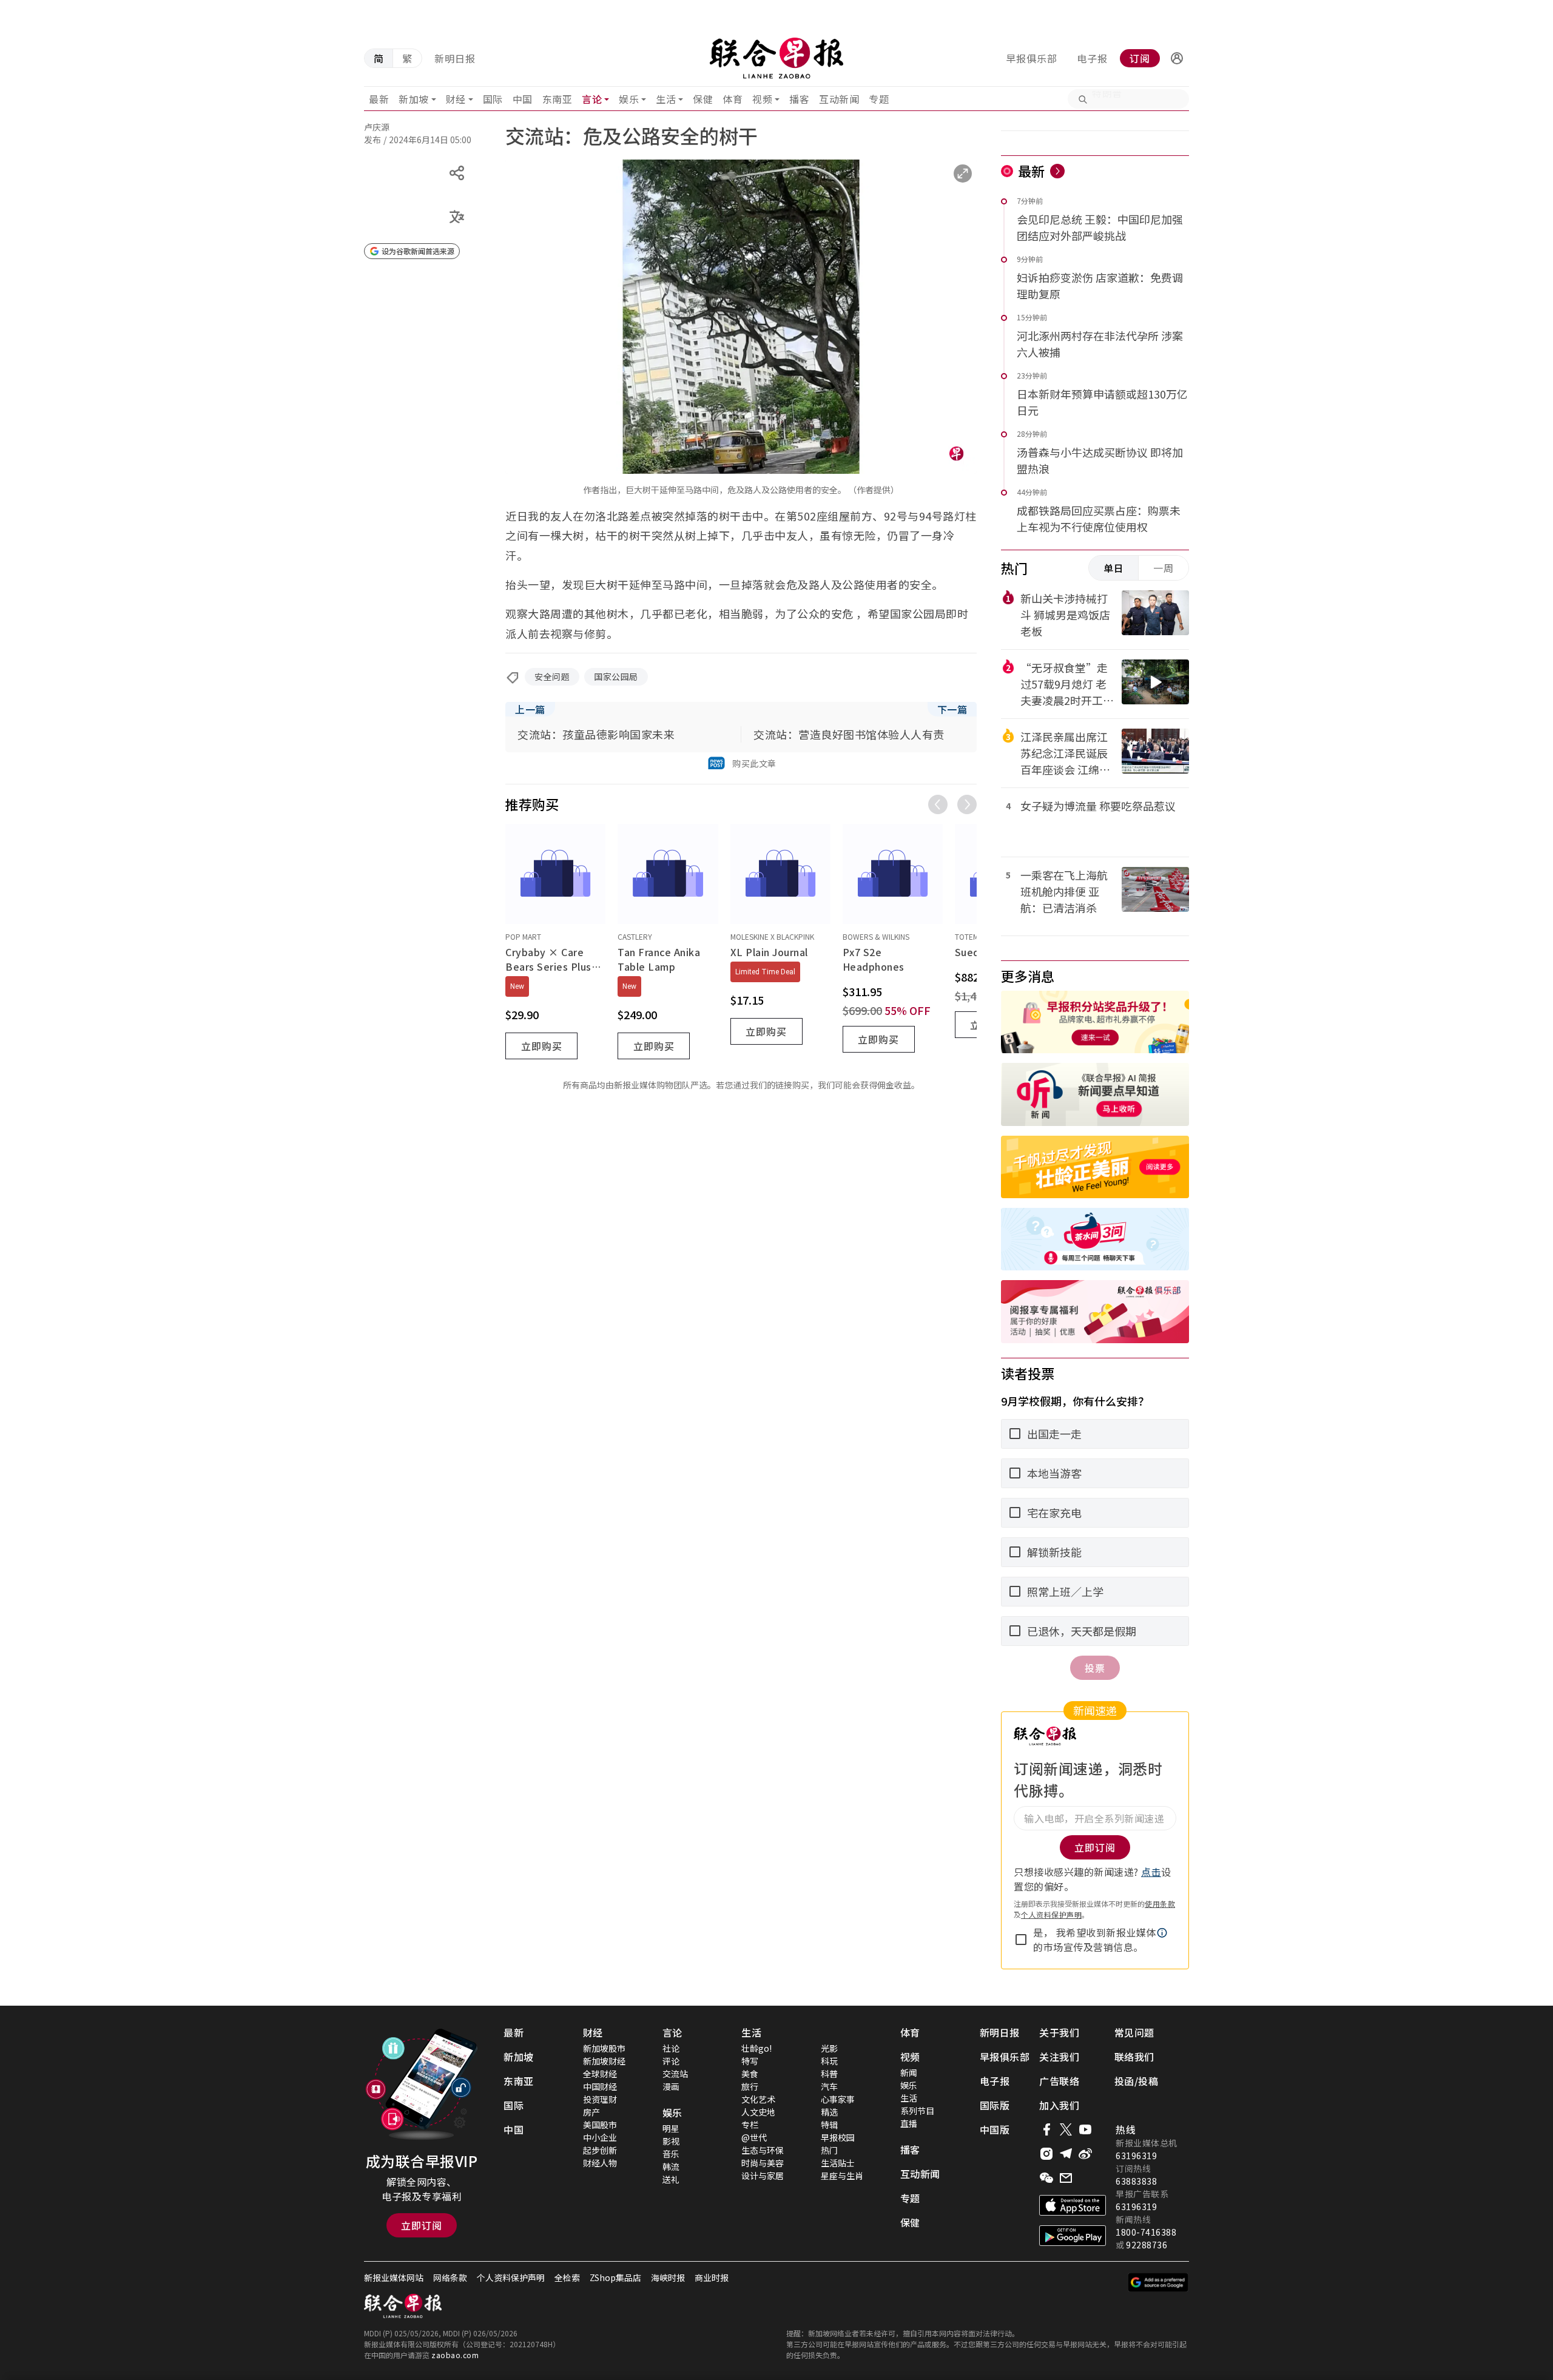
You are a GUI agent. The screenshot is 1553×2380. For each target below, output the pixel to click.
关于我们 (1059, 2032)
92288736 (1147, 2245)
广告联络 (1059, 2081)
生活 (666, 99)
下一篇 (952, 709)
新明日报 (455, 58)
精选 (829, 2112)
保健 (703, 99)
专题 (879, 99)
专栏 (750, 2125)
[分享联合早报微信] (1046, 2178)
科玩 (829, 2061)
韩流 (671, 2166)
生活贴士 (838, 2163)
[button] (1177, 58)
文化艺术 (758, 2099)
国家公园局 (616, 676)
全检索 (567, 2277)
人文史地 (758, 2112)
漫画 (671, 2086)
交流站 (675, 2074)
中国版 (995, 2129)
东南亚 (558, 99)
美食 (750, 2074)
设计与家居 (763, 2176)
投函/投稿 (1137, 2081)
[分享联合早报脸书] (1046, 2129)
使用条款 (1160, 1903)
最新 (379, 99)
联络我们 (1134, 2057)
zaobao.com (455, 2355)
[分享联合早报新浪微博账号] (1085, 2154)
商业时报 (712, 2277)
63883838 (1136, 2181)
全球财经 (600, 2074)
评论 (671, 2061)
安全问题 (552, 676)
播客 (799, 99)
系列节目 (917, 2111)
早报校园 (838, 2137)
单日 (1114, 568)
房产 (591, 2112)
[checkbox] (1021, 1940)
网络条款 (450, 2277)
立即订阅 (422, 2225)
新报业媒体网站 (394, 2277)
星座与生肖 (842, 2176)
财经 (456, 99)
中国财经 (600, 2086)
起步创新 (600, 2150)
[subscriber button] (1177, 58)
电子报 (1092, 58)
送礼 (671, 2179)
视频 (762, 99)
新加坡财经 (604, 2061)
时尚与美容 (763, 2163)
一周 (1164, 568)
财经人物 (600, 2163)
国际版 (995, 2105)
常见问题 (1134, 2032)
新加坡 (414, 99)
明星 (671, 2128)
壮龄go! (756, 2048)
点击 (1151, 1872)
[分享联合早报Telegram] (1066, 2154)
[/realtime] (1057, 171)
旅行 (750, 2086)
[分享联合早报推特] (1066, 2129)
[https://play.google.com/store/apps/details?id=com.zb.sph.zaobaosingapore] (1073, 2236)
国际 (493, 99)
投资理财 (600, 2099)
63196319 (1136, 2156)
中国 (523, 99)
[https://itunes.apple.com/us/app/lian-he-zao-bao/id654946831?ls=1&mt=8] (1073, 2205)
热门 (829, 2150)
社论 (671, 2048)
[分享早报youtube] (1085, 2129)
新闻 (909, 2072)
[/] (776, 58)
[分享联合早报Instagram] (1046, 2154)
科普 (829, 2074)
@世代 (754, 2137)
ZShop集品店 (615, 2277)
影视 (671, 2141)
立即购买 (542, 1046)
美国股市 (600, 2125)
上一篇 (530, 709)
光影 (829, 2048)
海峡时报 (668, 2277)
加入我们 (1059, 2105)
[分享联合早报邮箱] (1066, 2178)
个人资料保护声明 (1051, 1914)
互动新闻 (839, 99)
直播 (909, 2123)
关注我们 (1059, 2057)
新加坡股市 (604, 2048)
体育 (733, 99)
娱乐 (629, 99)
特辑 (829, 2125)
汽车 (829, 2086)
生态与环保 (763, 2150)
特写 (750, 2061)
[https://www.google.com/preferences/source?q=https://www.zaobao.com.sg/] (1158, 2282)
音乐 (671, 2154)
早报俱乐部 (1032, 58)
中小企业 (600, 2137)
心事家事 (838, 2099)
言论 (592, 99)
